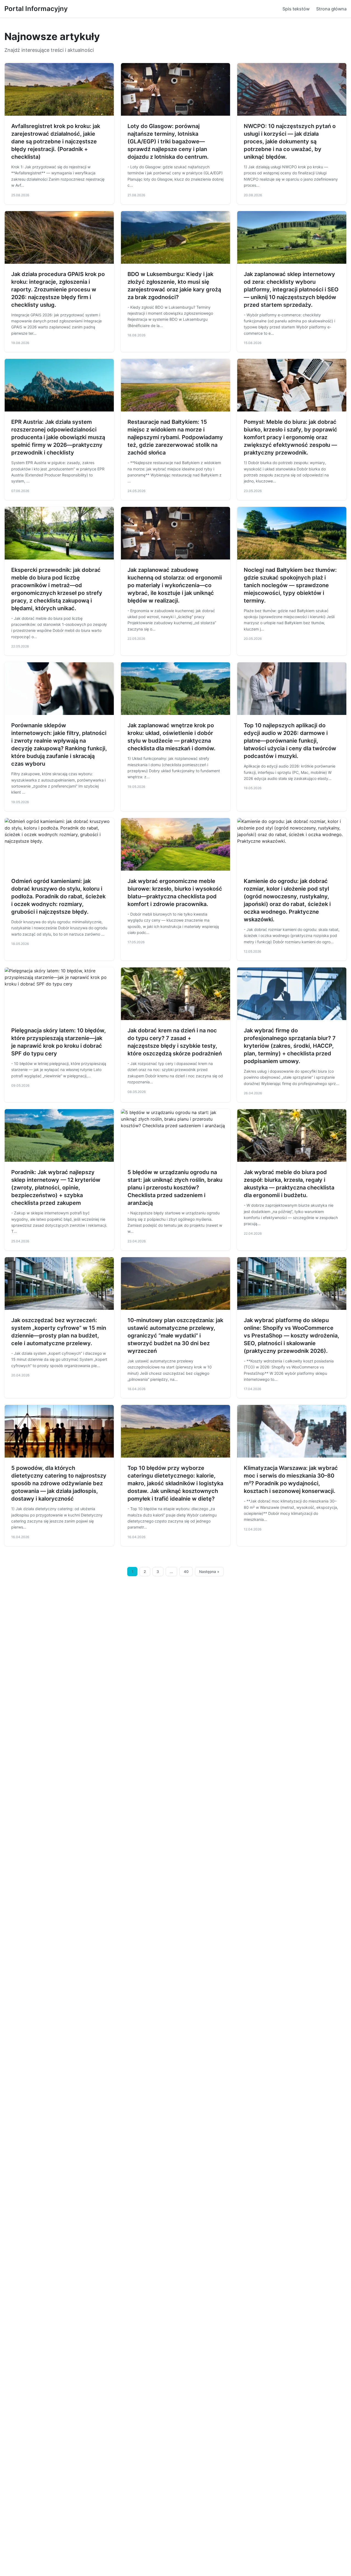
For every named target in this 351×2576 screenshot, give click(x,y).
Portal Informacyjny (36, 9)
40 (186, 1572)
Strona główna (331, 9)
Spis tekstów (296, 9)
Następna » (209, 1572)
